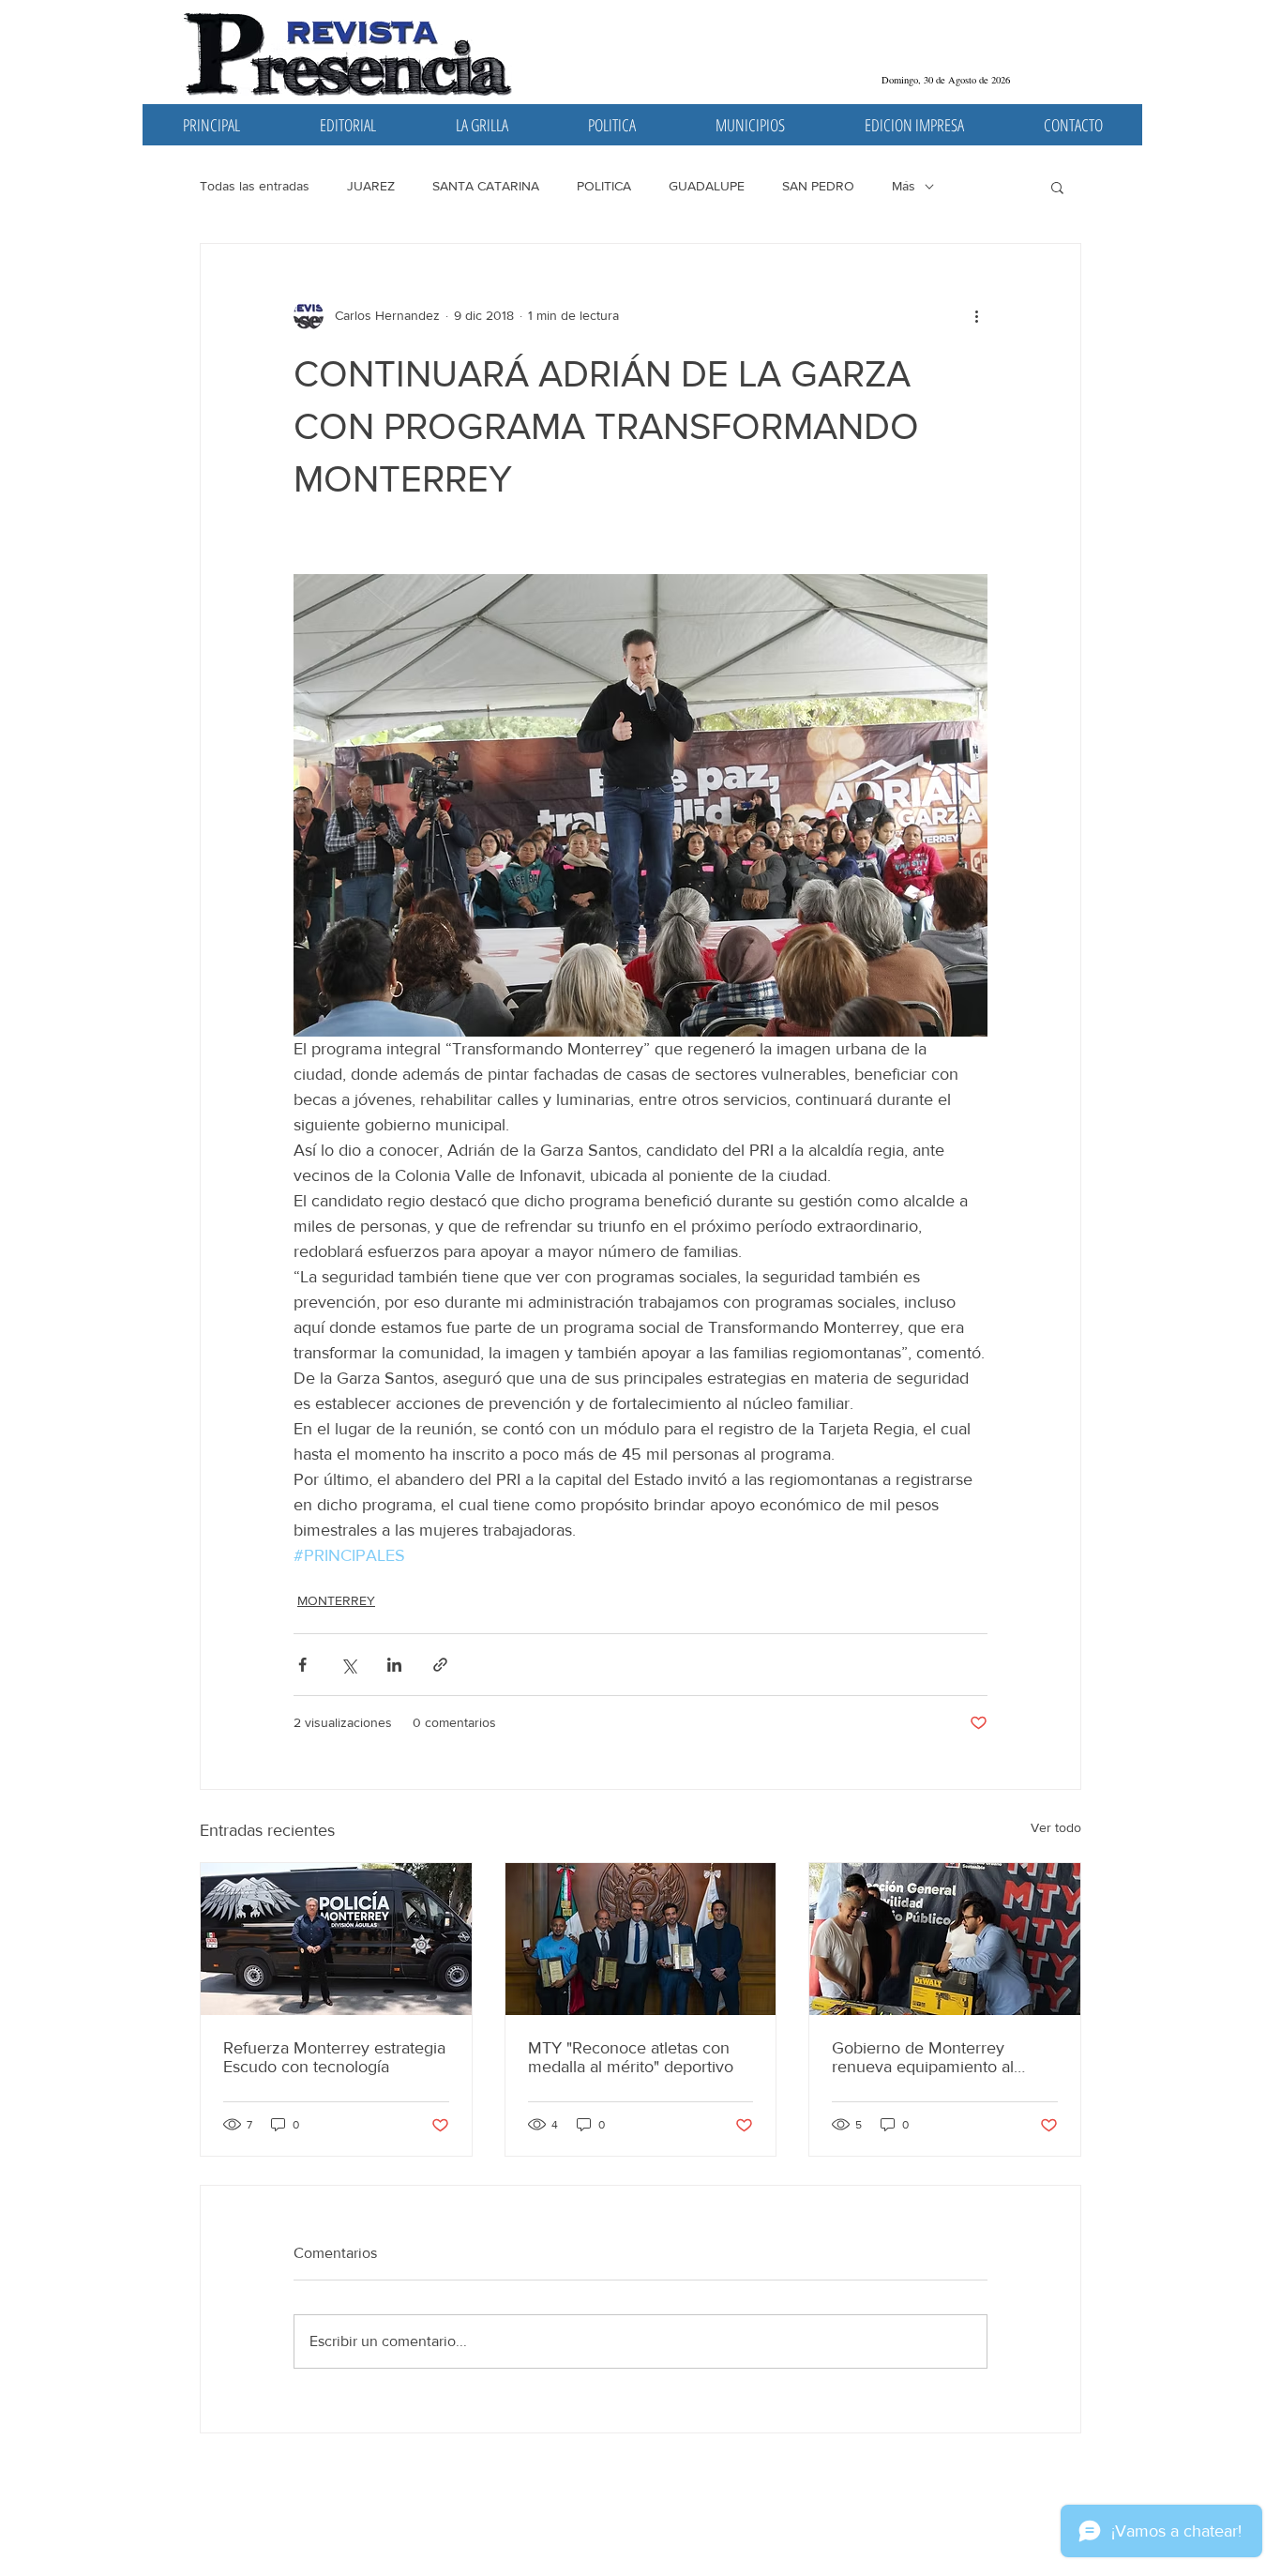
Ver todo (1056, 1827)
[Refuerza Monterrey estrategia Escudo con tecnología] (336, 1939)
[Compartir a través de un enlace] (440, 1665)
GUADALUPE (707, 186)
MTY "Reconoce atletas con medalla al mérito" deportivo (631, 2057)
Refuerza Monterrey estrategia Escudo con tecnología (334, 2057)
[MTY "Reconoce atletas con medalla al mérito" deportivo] (641, 1939)
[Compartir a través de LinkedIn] (394, 1665)
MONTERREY (336, 1600)
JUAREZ (371, 186)
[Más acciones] (976, 315)
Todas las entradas (255, 186)
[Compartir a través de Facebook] (302, 1665)
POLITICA (604, 186)
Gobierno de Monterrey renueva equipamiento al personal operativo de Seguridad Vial (923, 2057)
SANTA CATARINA (486, 186)
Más (904, 186)
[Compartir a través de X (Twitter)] (348, 1665)
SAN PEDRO (818, 186)
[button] (1057, 187)
